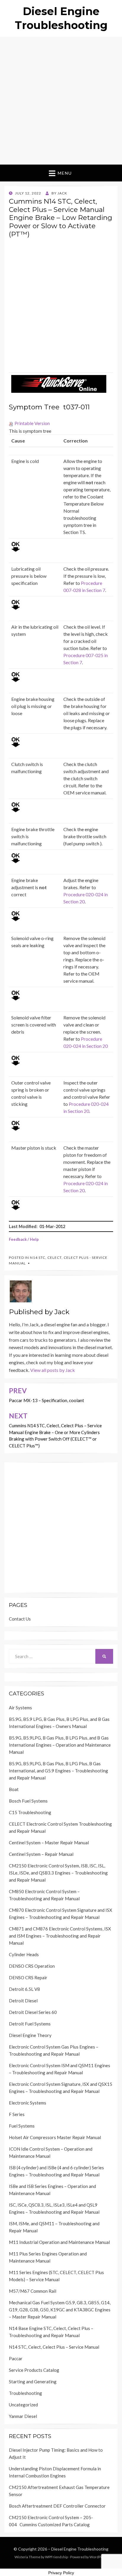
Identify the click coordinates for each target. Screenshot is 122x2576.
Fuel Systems (22, 2126)
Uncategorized (23, 2405)
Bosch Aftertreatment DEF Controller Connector (57, 2506)
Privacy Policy (61, 2573)
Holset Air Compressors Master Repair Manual (55, 2137)
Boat (14, 1789)
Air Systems (20, 1708)
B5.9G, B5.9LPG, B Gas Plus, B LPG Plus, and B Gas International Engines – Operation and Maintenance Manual (60, 1745)
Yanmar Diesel (23, 2416)
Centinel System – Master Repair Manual (49, 1843)
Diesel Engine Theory (30, 2035)
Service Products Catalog (34, 2370)
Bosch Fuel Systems (28, 1801)
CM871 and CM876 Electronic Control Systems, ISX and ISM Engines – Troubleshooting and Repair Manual (60, 1936)
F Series (17, 2114)
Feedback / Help (24, 1239)
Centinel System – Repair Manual (41, 1854)
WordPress (99, 2557)
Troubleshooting (25, 2393)
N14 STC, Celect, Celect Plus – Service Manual (54, 2347)
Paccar (16, 2358)
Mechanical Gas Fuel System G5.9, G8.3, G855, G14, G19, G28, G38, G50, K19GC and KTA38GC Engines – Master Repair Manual (60, 2310)
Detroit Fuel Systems (30, 2024)
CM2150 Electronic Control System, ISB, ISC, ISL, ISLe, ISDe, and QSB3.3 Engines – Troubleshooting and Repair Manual (58, 1873)
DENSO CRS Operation (32, 1966)
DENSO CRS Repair (28, 1978)
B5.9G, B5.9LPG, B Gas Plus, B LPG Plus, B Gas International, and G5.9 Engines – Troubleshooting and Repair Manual (58, 1771)
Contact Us (20, 1619)
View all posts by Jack (53, 1370)
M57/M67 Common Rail (33, 2291)
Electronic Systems (28, 2103)
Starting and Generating (33, 2382)
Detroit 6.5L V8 (24, 1989)
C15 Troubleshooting (30, 1812)
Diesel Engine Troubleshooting (80, 2549)
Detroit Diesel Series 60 (33, 2012)
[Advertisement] (61, 101)
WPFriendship (56, 2557)
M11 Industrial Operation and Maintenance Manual (59, 2242)
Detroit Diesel (23, 2001)
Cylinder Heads (24, 1954)
